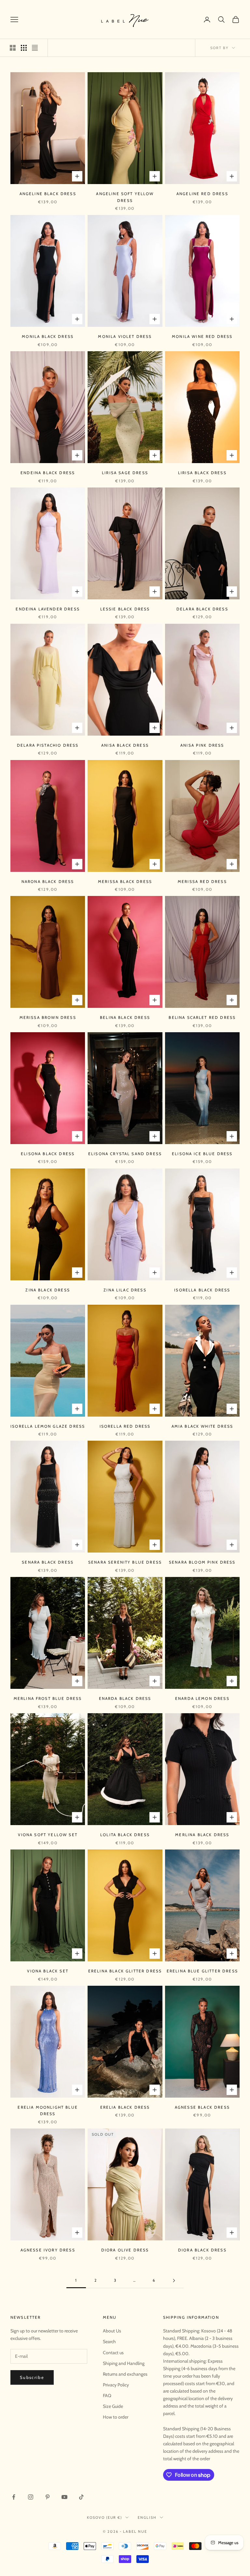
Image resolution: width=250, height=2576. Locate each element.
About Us (112, 2331)
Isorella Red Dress (125, 1426)
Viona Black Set (48, 1971)
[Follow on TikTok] (81, 2497)
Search (109, 2342)
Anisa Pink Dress (202, 745)
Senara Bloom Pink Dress (202, 1562)
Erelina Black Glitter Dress (125, 1971)
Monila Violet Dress (125, 336)
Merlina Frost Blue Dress (48, 1698)
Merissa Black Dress (125, 881)
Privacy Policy (116, 2385)
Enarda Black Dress (125, 1698)
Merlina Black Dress (202, 1835)
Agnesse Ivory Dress (48, 2250)
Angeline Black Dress (48, 194)
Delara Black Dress (202, 609)
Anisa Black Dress (125, 745)
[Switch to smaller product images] (24, 48)
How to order (116, 2417)
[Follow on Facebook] (14, 2497)
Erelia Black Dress (125, 2107)
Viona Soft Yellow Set (48, 1835)
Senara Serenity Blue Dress (125, 1562)
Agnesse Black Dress (202, 2107)
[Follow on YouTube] (64, 2497)
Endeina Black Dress (48, 473)
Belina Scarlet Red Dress (202, 1017)
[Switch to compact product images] (35, 48)
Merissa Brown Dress (48, 1017)
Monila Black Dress (48, 336)
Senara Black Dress (48, 1562)
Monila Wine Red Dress (202, 336)
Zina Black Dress (48, 1290)
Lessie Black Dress (125, 609)
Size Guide (113, 2406)
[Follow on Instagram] (31, 2497)
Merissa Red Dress (202, 881)
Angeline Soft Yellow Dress (125, 197)
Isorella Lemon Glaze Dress (48, 1426)
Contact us (113, 2353)
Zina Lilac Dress (125, 1290)
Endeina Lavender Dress (48, 609)
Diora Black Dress (202, 2250)
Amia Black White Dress (202, 1426)
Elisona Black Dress (48, 1154)
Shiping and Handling (124, 2363)
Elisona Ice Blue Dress (202, 1154)
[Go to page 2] (174, 2281)
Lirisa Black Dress (202, 473)
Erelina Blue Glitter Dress (202, 1971)
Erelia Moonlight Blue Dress (48, 2110)
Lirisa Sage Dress (125, 473)
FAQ (107, 2396)
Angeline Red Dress (202, 194)
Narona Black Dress (48, 881)
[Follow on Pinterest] (48, 2497)
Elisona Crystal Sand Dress (125, 1154)
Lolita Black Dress (125, 1835)
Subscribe (32, 2377)
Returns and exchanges (125, 2374)
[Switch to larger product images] (13, 48)
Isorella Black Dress (202, 1290)
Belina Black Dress (125, 1017)
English (147, 2517)
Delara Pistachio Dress (48, 745)
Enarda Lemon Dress (202, 1698)
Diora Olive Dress (125, 2250)
